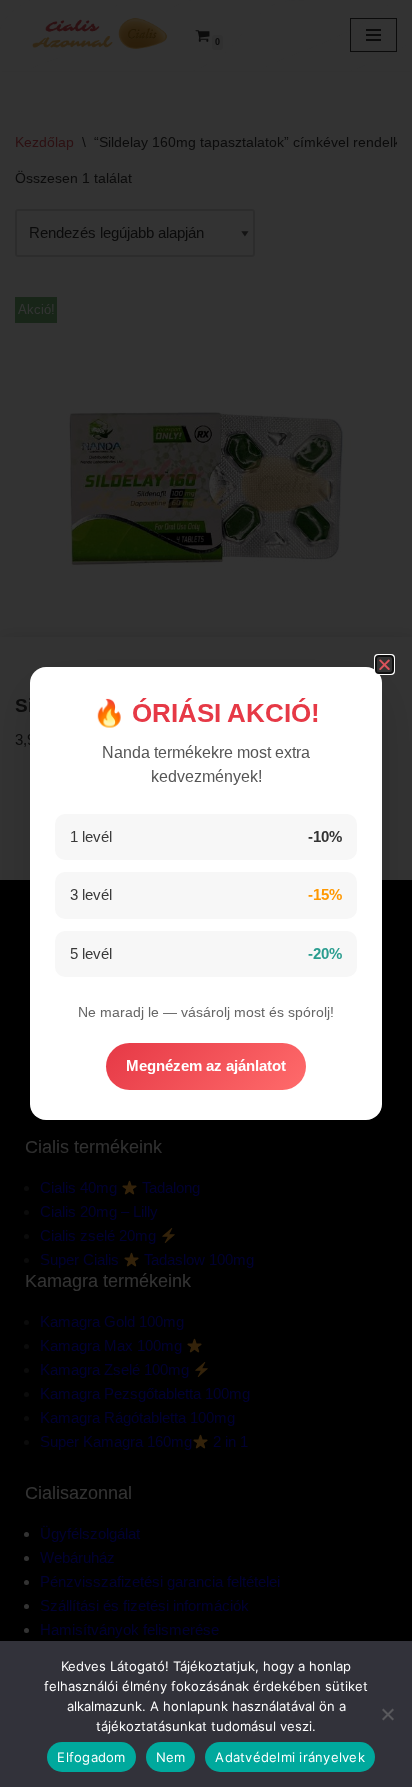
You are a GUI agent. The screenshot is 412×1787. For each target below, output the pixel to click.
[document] (206, 893)
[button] (384, 664)
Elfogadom (91, 1757)
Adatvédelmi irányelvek (290, 1757)
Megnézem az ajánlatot (206, 1065)
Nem (171, 1757)
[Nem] (387, 1714)
